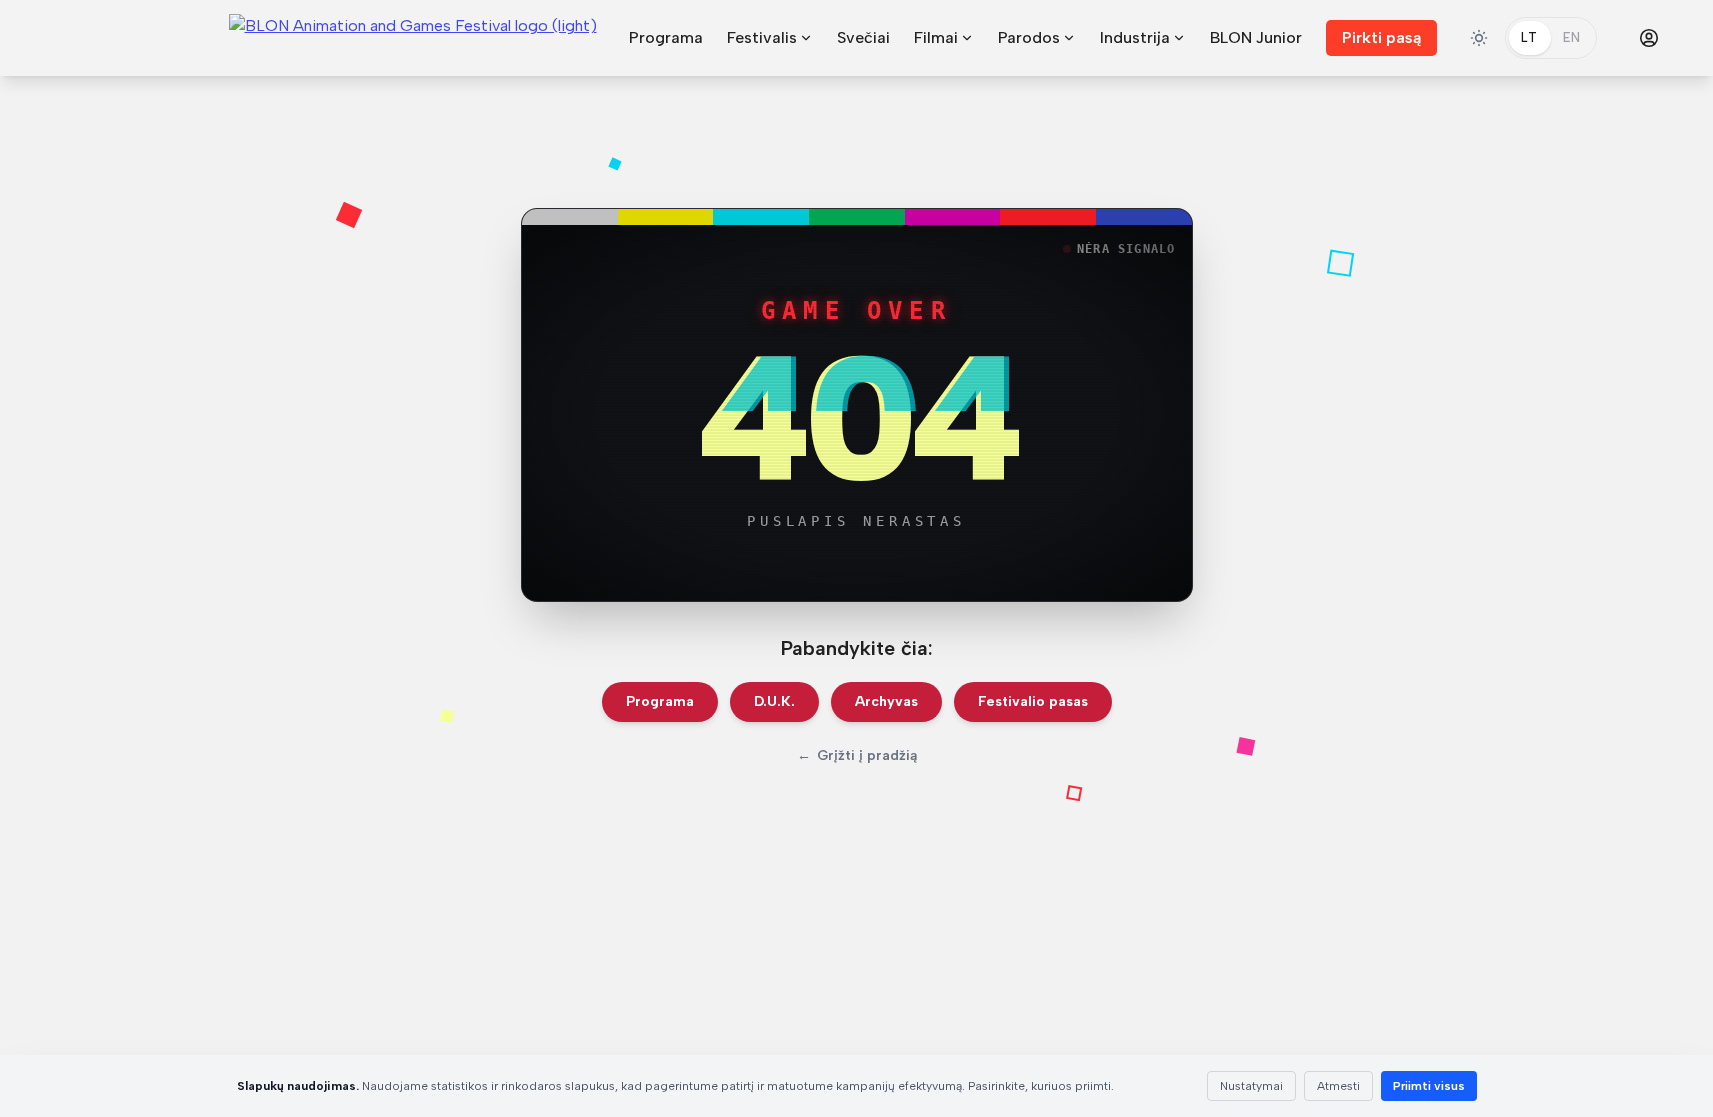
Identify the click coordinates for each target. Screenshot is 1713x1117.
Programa (666, 37)
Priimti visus (1429, 1086)
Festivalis (762, 37)
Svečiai (863, 37)
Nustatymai (1251, 1086)
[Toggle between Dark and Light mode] (1479, 38)
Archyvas (886, 701)
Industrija (1135, 37)
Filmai (936, 37)
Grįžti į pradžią (857, 755)
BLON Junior (1256, 37)
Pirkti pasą (1381, 37)
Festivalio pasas (1033, 701)
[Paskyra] (1649, 38)
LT (1529, 37)
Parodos (1029, 37)
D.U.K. (774, 701)
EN (1572, 37)
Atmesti (1338, 1086)
